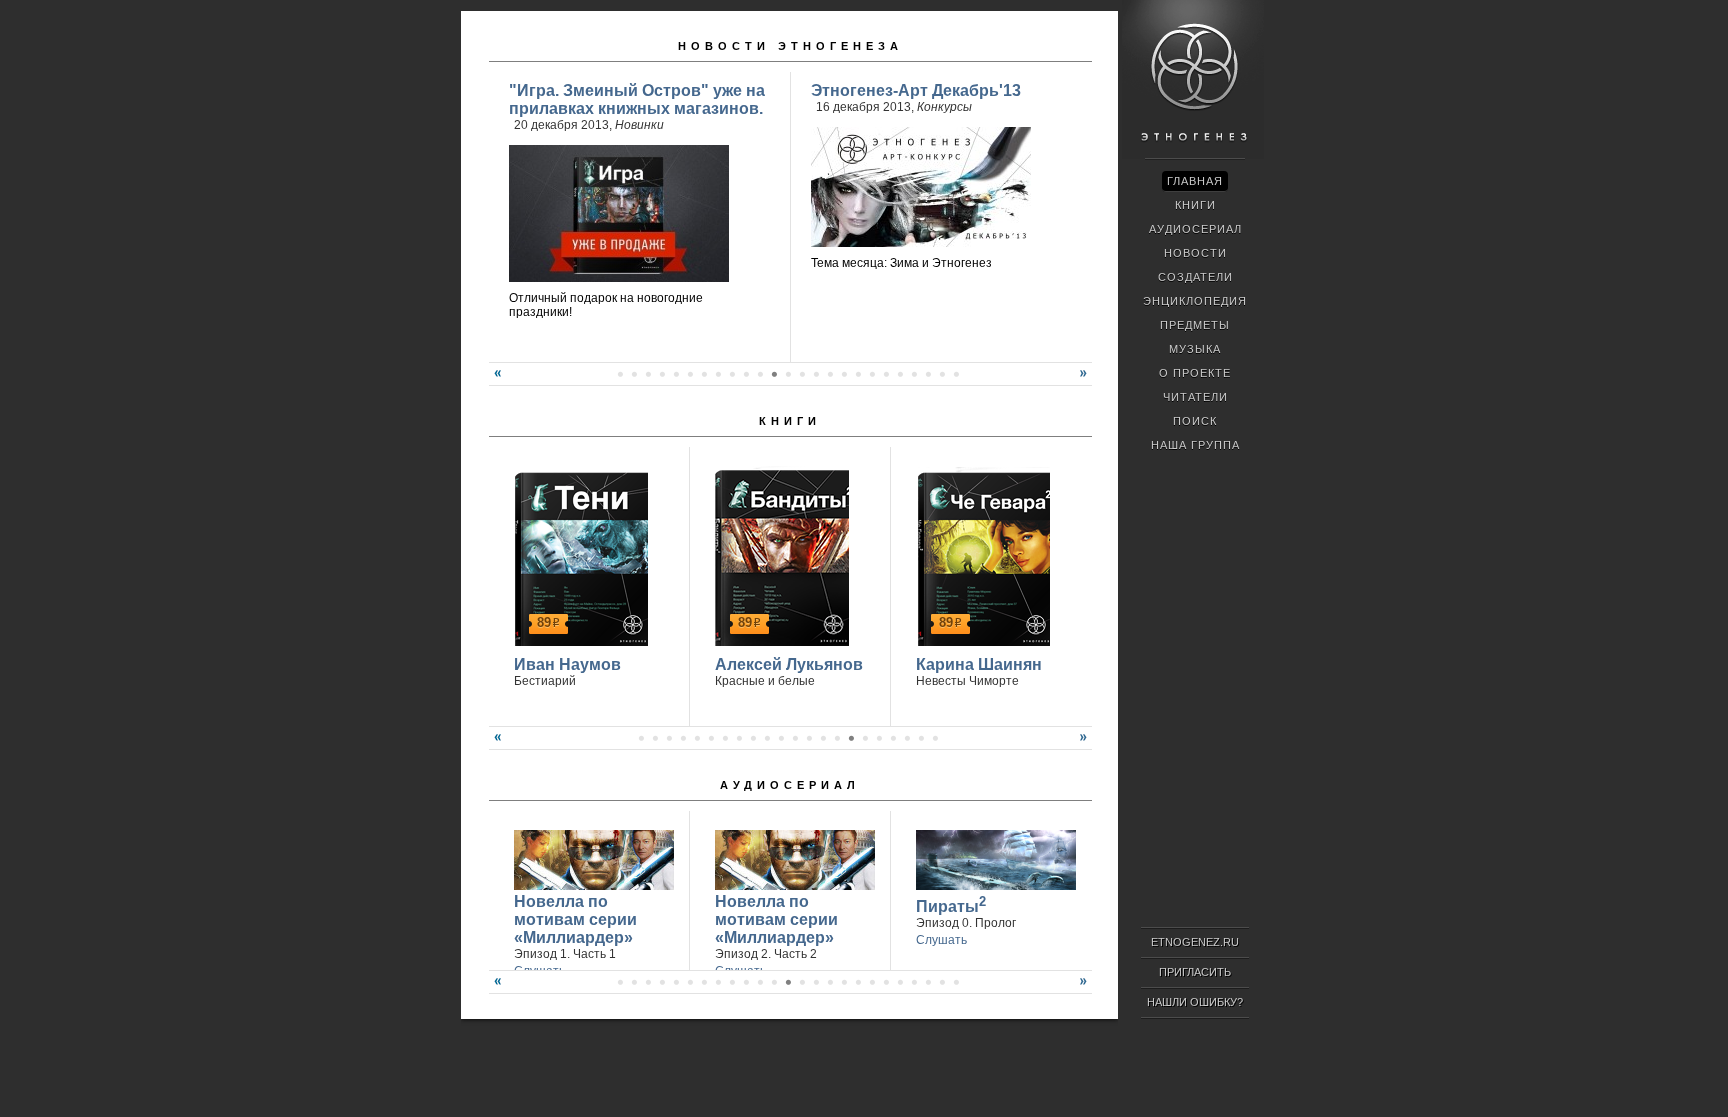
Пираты (951, 904)
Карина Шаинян (979, 664)
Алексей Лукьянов (789, 664)
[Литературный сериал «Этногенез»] (1193, 156)
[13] (788, 374)
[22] (914, 374)
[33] (928, 982)
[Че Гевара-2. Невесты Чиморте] (980, 556)
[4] (662, 374)
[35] (956, 982)
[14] (802, 374)
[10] (746, 374)
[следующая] (1086, 381)
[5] (676, 374)
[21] (900, 374)
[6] (690, 374)
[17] (844, 374)
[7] (704, 374)
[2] (634, 374)
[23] (928, 374)
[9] (732, 374)
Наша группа (1195, 445)
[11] (760, 374)
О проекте (1195, 373)
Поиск (1195, 421)
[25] (956, 374)
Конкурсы (944, 107)
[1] (620, 374)
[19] (872, 374)
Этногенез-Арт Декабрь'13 (916, 90)
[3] (648, 374)
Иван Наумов (567, 664)
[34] (942, 982)
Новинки (639, 125)
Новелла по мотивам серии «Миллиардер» (575, 919)
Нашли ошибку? (1195, 1002)
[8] (718, 374)
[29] (872, 982)
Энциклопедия (1195, 301)
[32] (914, 982)
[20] (886, 374)
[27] (844, 982)
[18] (858, 374)
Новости (1195, 253)
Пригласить (1195, 972)
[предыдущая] (495, 381)
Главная (1195, 181)
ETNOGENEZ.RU (1195, 942)
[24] (942, 374)
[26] (830, 982)
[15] (816, 374)
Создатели (1195, 277)
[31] (900, 982)
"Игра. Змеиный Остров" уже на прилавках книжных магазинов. (637, 99)
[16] (830, 374)
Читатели (1195, 397)
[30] (886, 982)
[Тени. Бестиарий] (578, 556)
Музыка (1195, 349)
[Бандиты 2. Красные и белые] (779, 556)
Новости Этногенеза (790, 46)
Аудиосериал (790, 785)
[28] (858, 982)
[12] (774, 374)
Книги (790, 421)
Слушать (941, 940)
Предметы (1195, 325)
